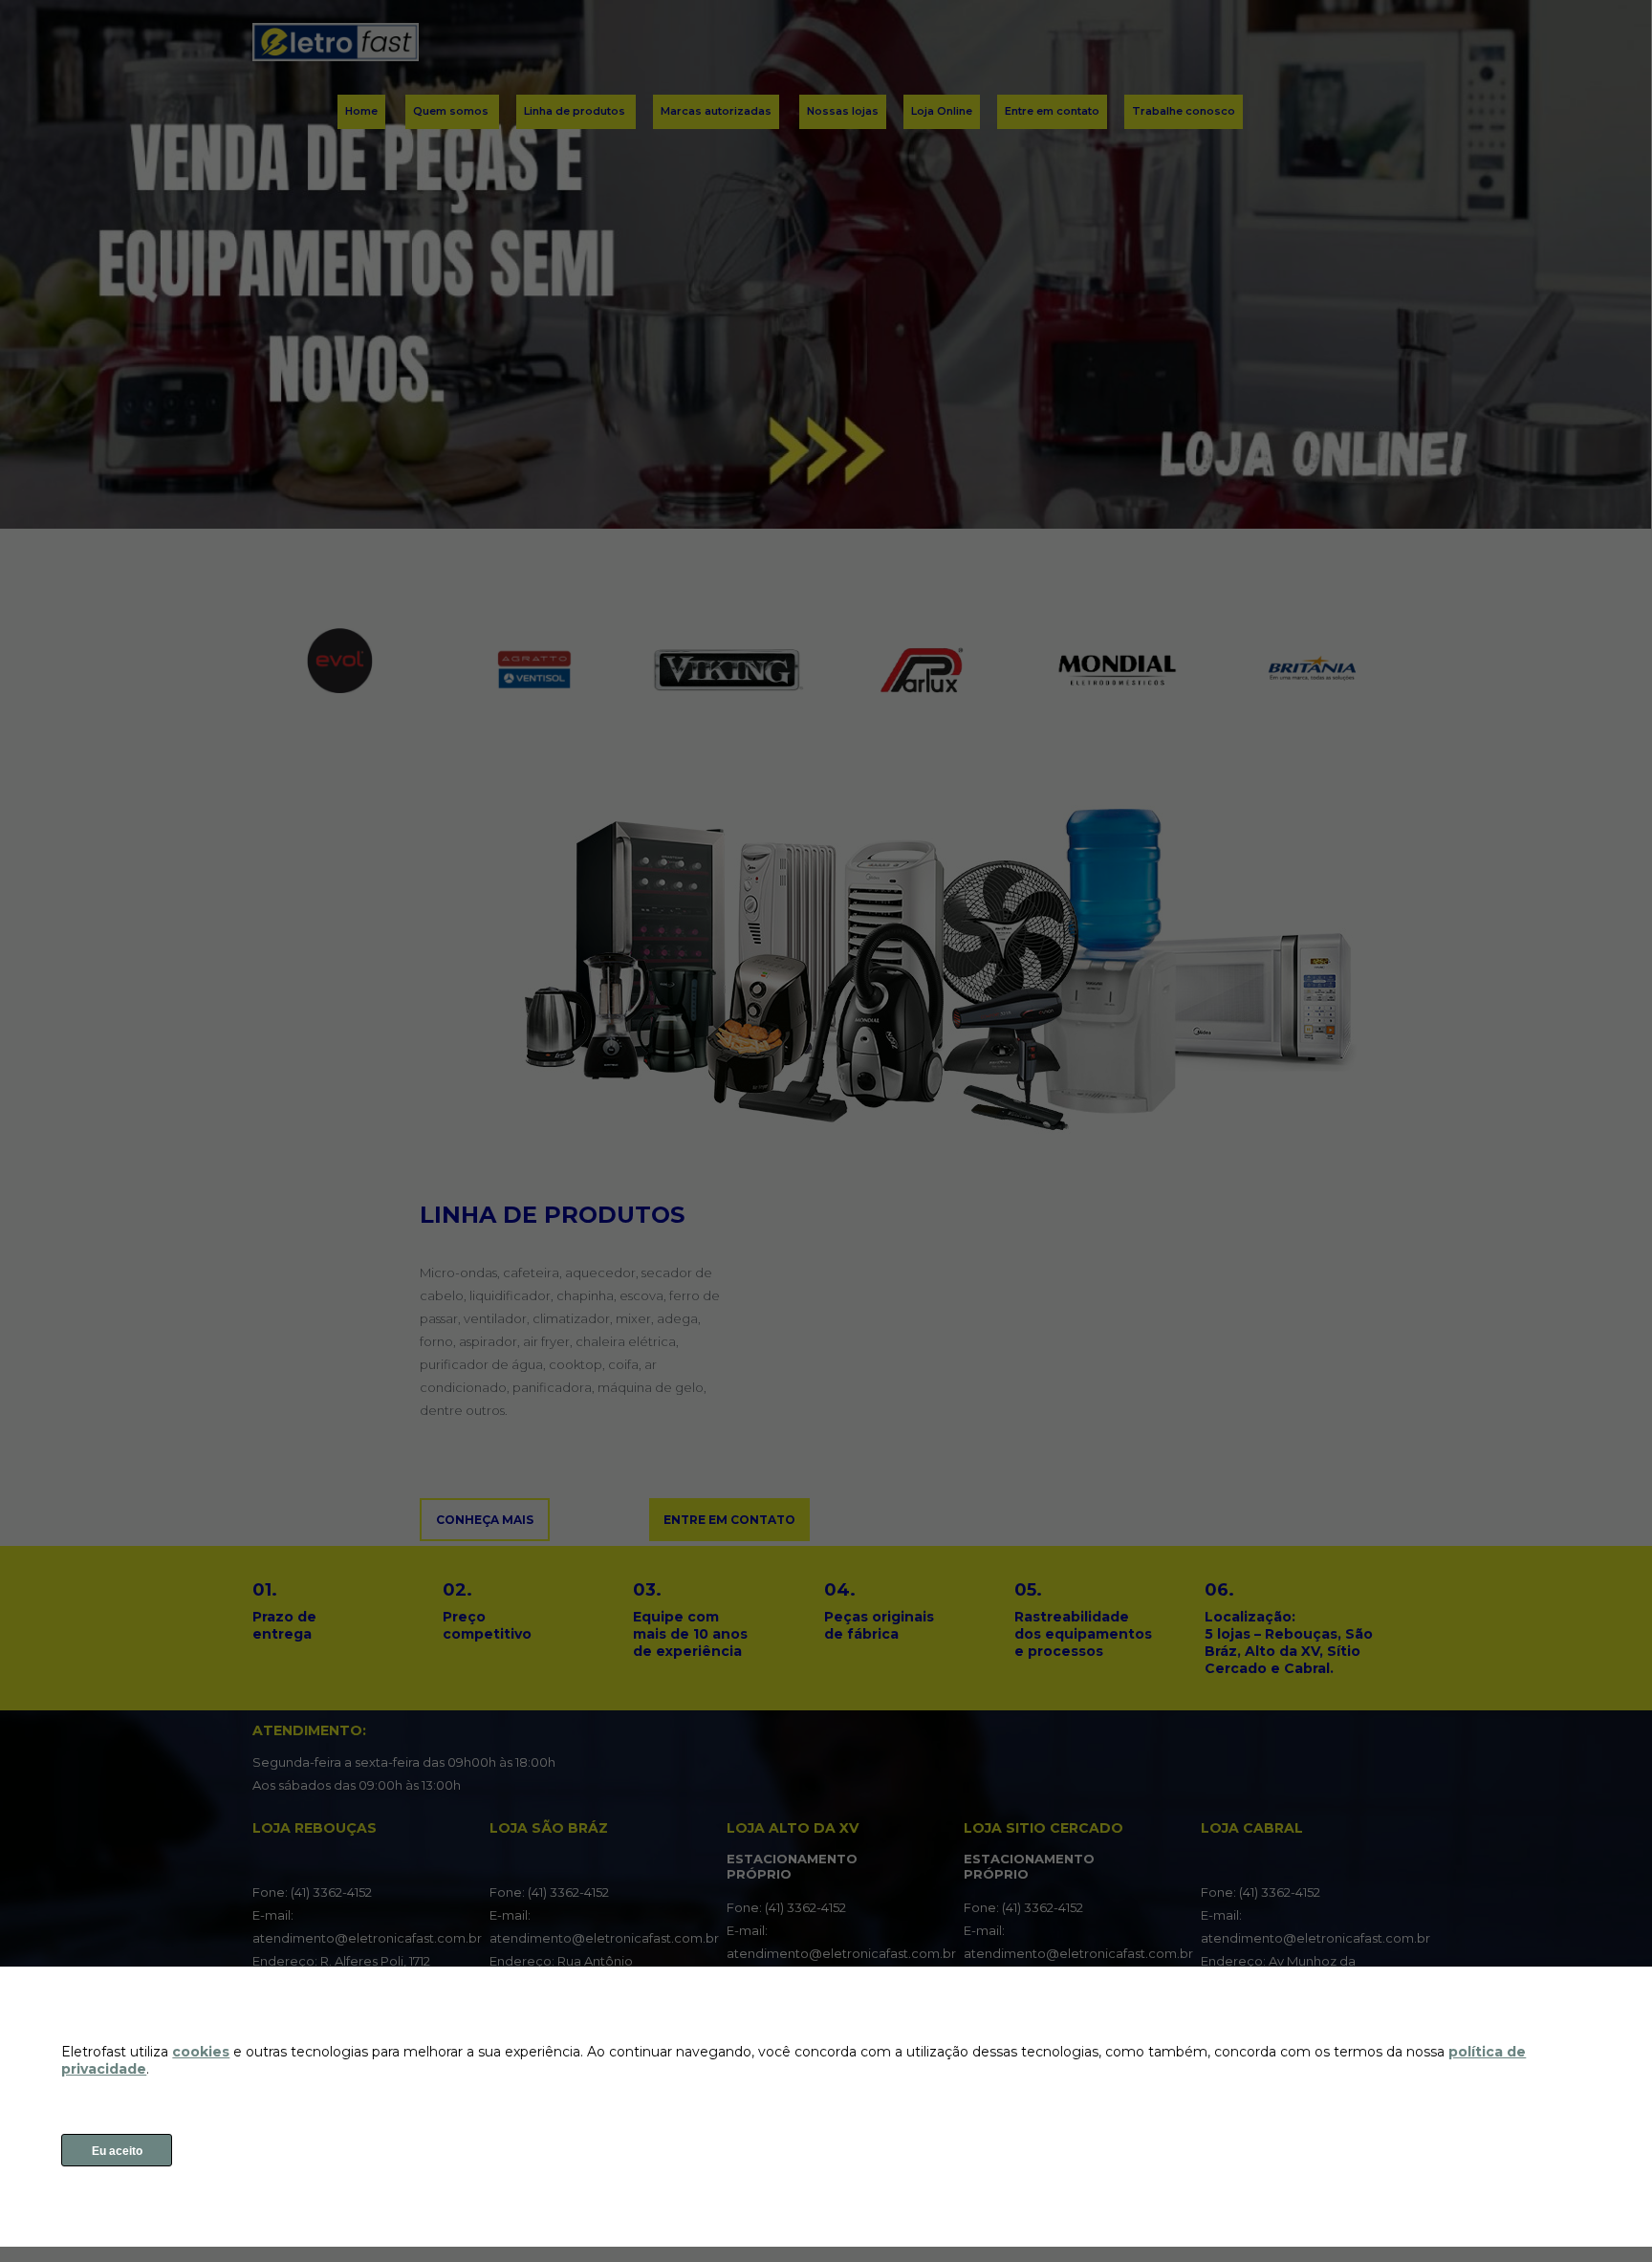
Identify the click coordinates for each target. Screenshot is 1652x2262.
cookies (201, 2052)
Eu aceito (117, 2151)
